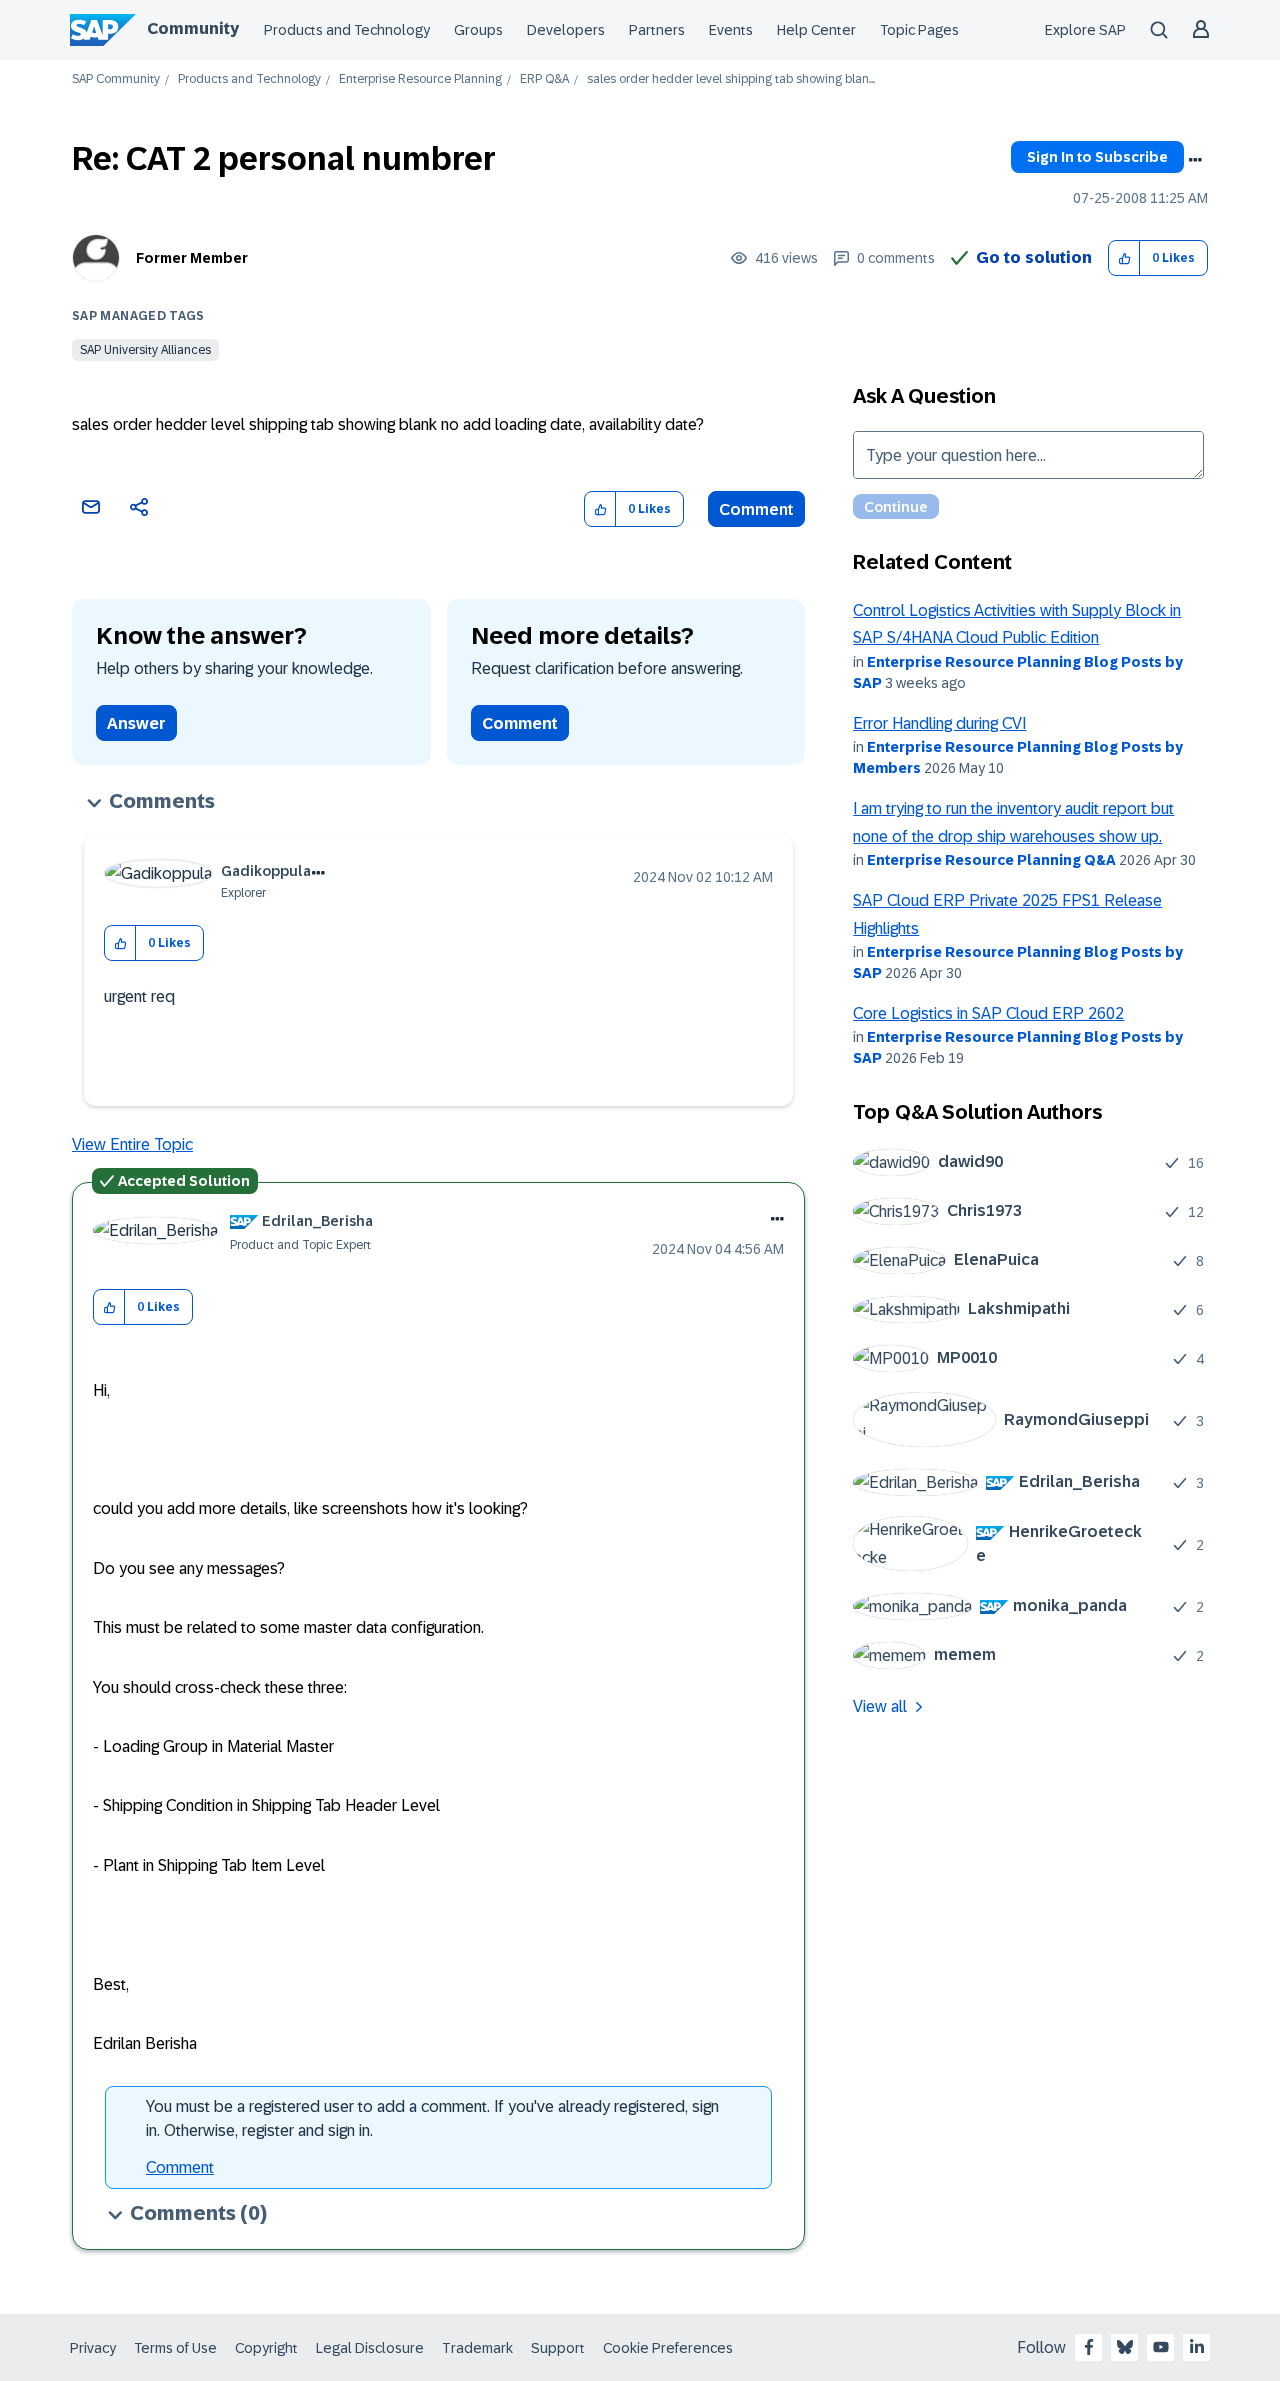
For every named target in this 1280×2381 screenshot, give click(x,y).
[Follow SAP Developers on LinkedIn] (1197, 2347)
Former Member (192, 258)
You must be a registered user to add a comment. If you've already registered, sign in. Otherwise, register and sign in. (432, 2118)
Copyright (266, 2348)
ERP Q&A (544, 79)
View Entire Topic (132, 1144)
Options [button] (1195, 160)
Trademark (477, 2348)
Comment (756, 509)
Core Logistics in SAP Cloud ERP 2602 (988, 1013)
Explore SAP (1085, 30)
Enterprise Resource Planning (420, 79)
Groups (478, 30)
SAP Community (116, 79)
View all (880, 1706)
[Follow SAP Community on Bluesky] (1125, 2347)
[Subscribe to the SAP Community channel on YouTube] (1161, 2347)
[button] (1124, 258)
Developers (566, 30)
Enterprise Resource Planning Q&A (991, 860)
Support (558, 2348)
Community (193, 28)
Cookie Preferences (668, 2348)
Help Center (816, 30)
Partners (657, 30)
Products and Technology (347, 30)
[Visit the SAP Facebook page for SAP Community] (1089, 2347)
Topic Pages (919, 30)
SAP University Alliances (145, 350)
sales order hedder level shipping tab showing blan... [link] (731, 79)
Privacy (93, 2348)
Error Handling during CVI (939, 723)
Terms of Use (175, 2348)
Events (731, 30)
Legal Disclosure (370, 2348)
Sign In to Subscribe (1097, 157)
